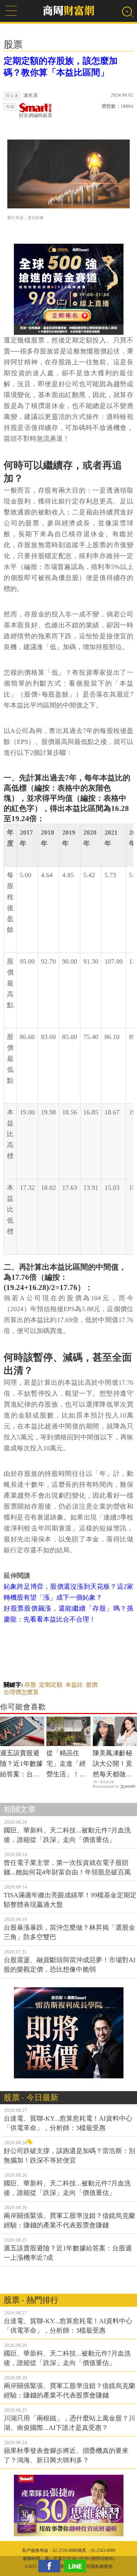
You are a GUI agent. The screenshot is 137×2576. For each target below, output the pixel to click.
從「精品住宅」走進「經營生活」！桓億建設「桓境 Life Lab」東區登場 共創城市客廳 (68, 1764)
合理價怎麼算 (21, 1692)
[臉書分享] (51, 2566)
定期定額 (51, 1685)
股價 (92, 1685)
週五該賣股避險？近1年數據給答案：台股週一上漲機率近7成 (21, 1764)
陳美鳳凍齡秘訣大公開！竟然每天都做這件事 (113, 1764)
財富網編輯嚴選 (36, 115)
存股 (30, 1685)
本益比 (74, 1685)
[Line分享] (77, 2566)
